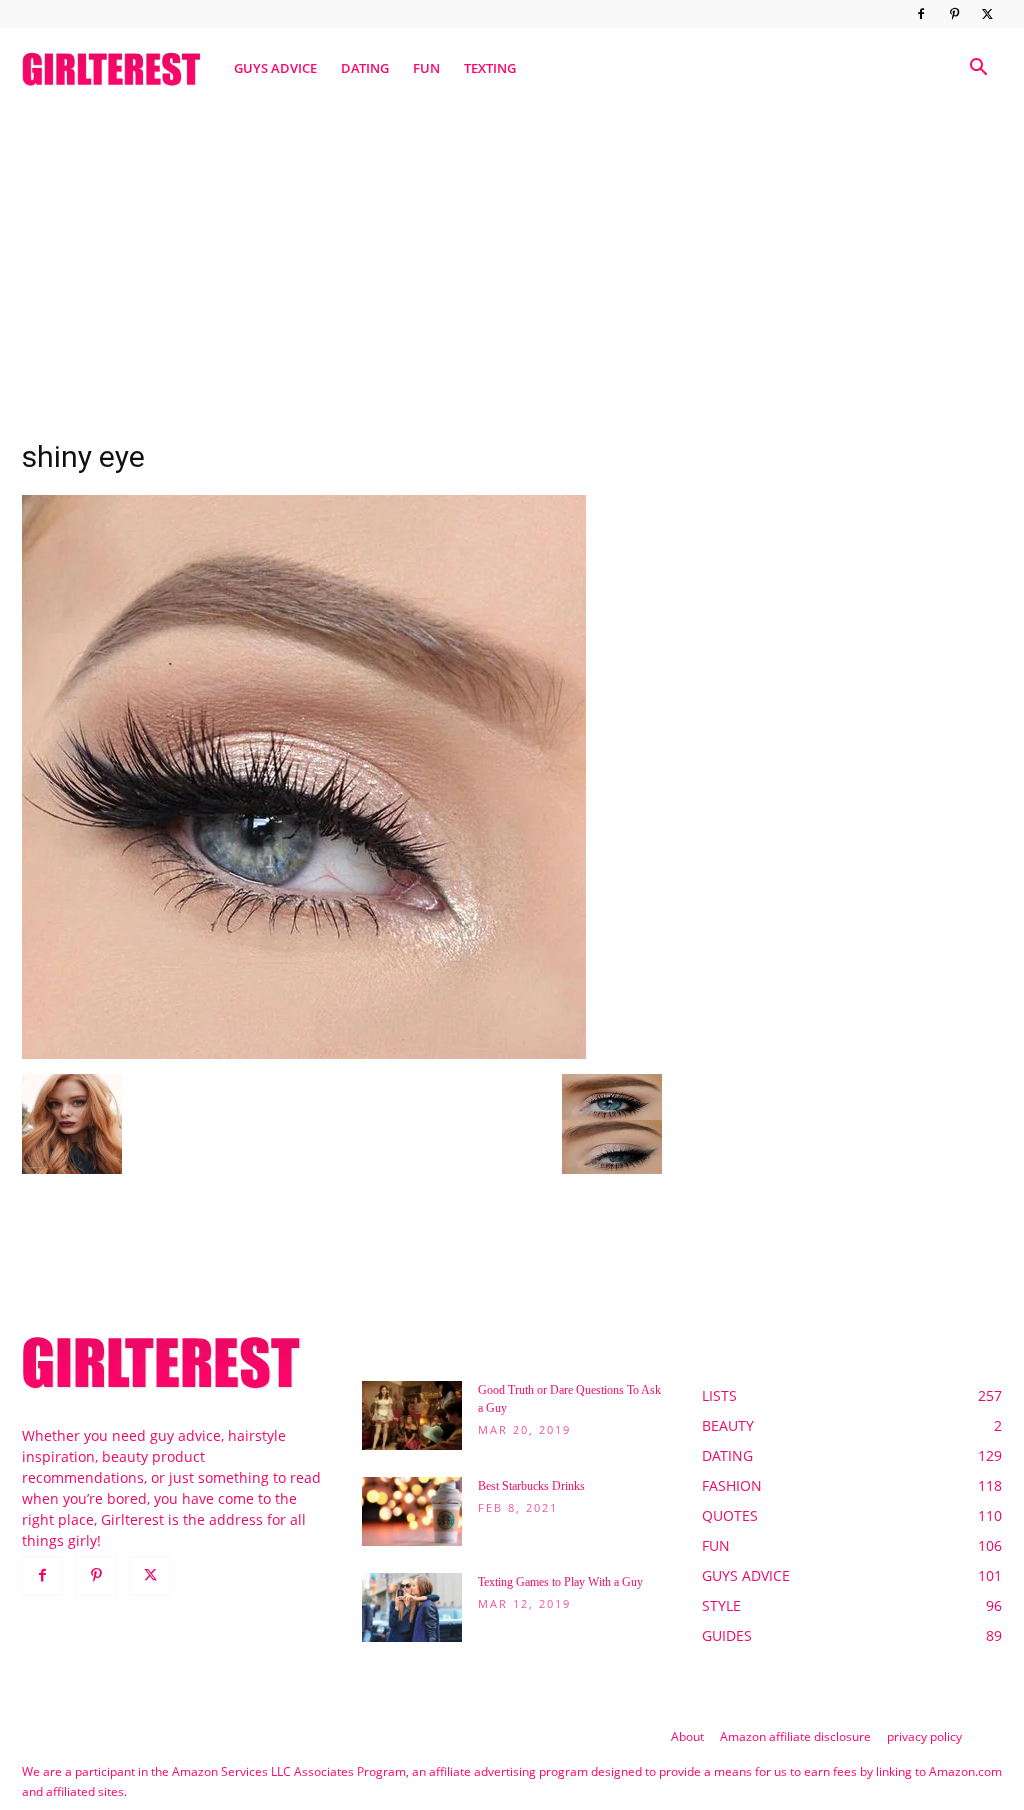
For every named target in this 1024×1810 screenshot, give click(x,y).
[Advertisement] (512, 263)
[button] (978, 69)
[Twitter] (987, 14)
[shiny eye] (304, 1053)
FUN (426, 68)
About (687, 1736)
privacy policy (924, 1736)
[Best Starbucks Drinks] (412, 1511)
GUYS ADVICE (275, 68)
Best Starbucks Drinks (531, 1486)
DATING (365, 68)
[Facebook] (921, 14)
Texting (490, 68)
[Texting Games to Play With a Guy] (412, 1607)
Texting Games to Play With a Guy (560, 1582)
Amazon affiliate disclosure (795, 1736)
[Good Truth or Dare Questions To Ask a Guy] (412, 1415)
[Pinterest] (954, 14)
